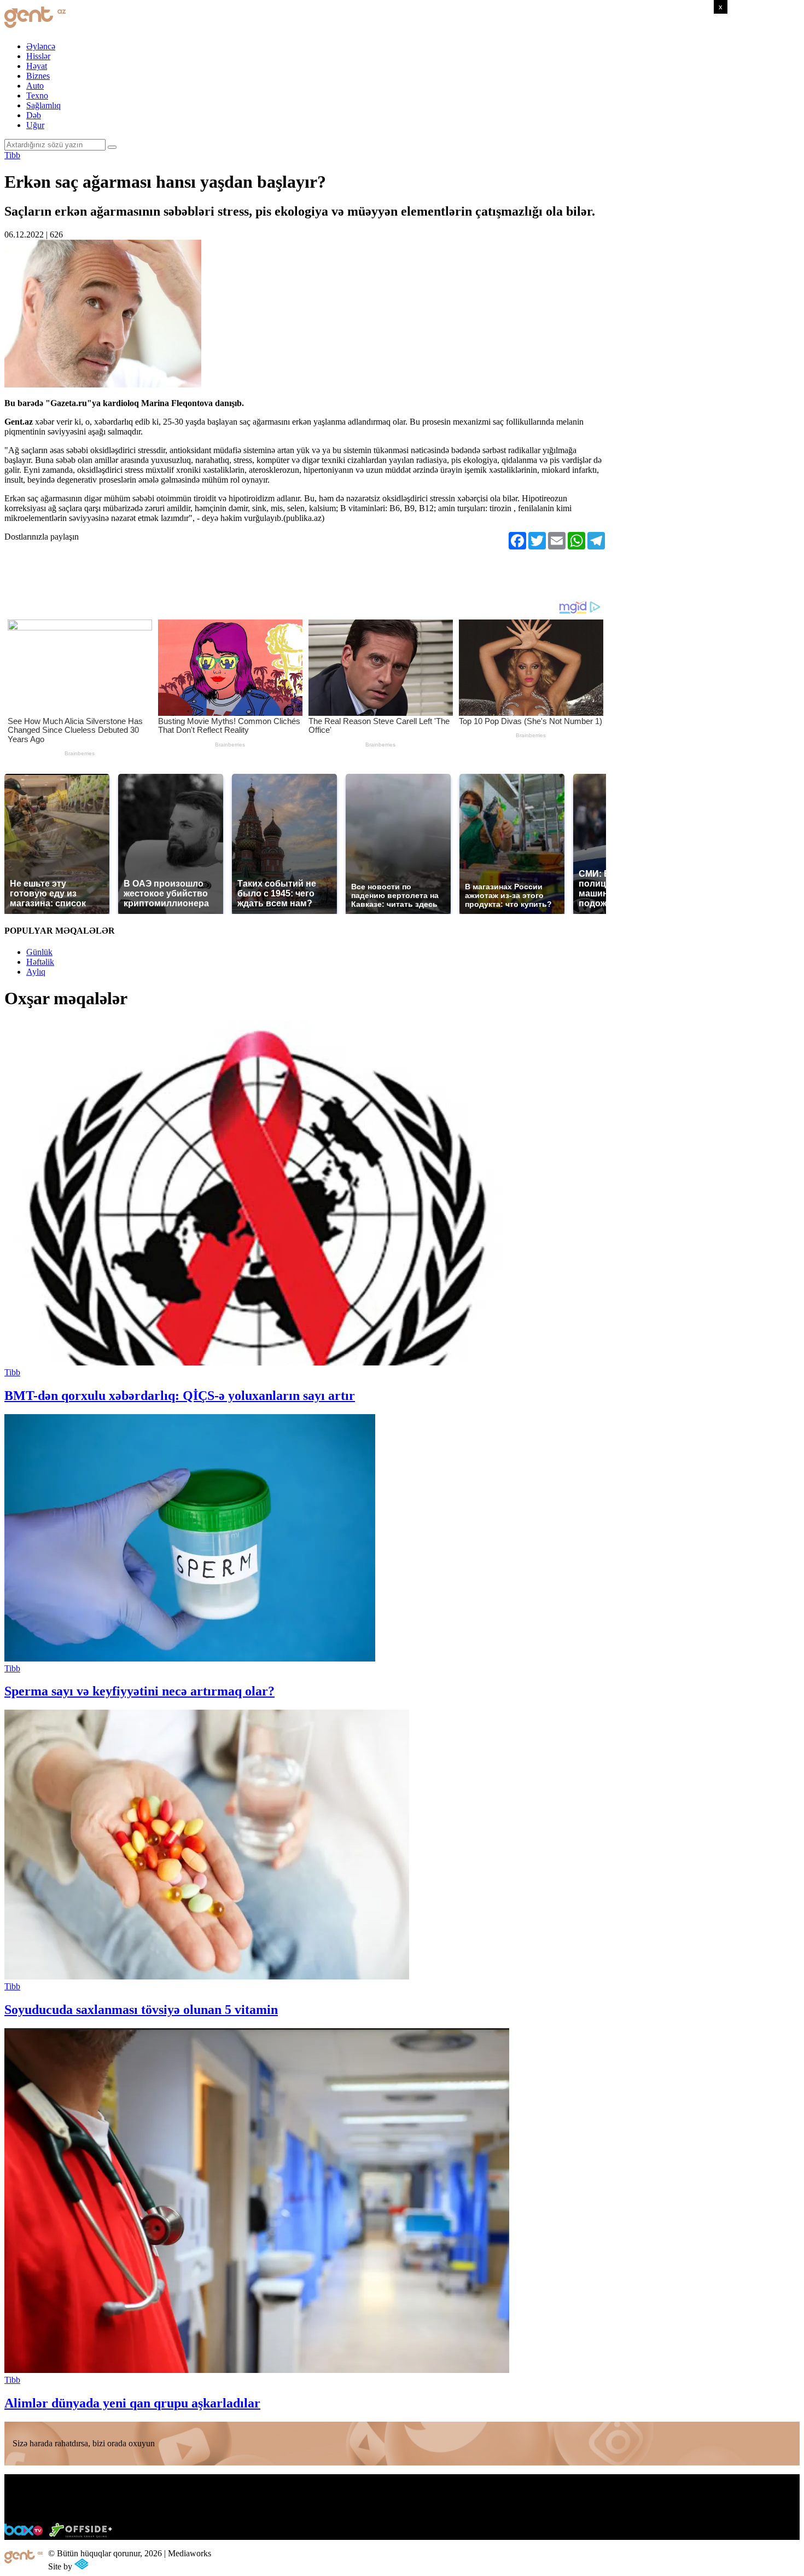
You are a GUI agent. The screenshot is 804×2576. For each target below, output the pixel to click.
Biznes (38, 76)
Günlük (39, 952)
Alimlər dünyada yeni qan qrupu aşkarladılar (132, 2403)
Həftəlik (40, 962)
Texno (37, 95)
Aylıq (36, 972)
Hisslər (38, 56)
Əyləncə (41, 46)
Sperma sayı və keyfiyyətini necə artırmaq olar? (139, 1691)
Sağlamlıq (43, 105)
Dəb (34, 115)
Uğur (35, 125)
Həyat (37, 66)
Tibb (12, 155)
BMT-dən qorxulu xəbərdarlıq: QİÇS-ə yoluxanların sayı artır (180, 1396)
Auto (35, 86)
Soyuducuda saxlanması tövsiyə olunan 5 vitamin (141, 2010)
